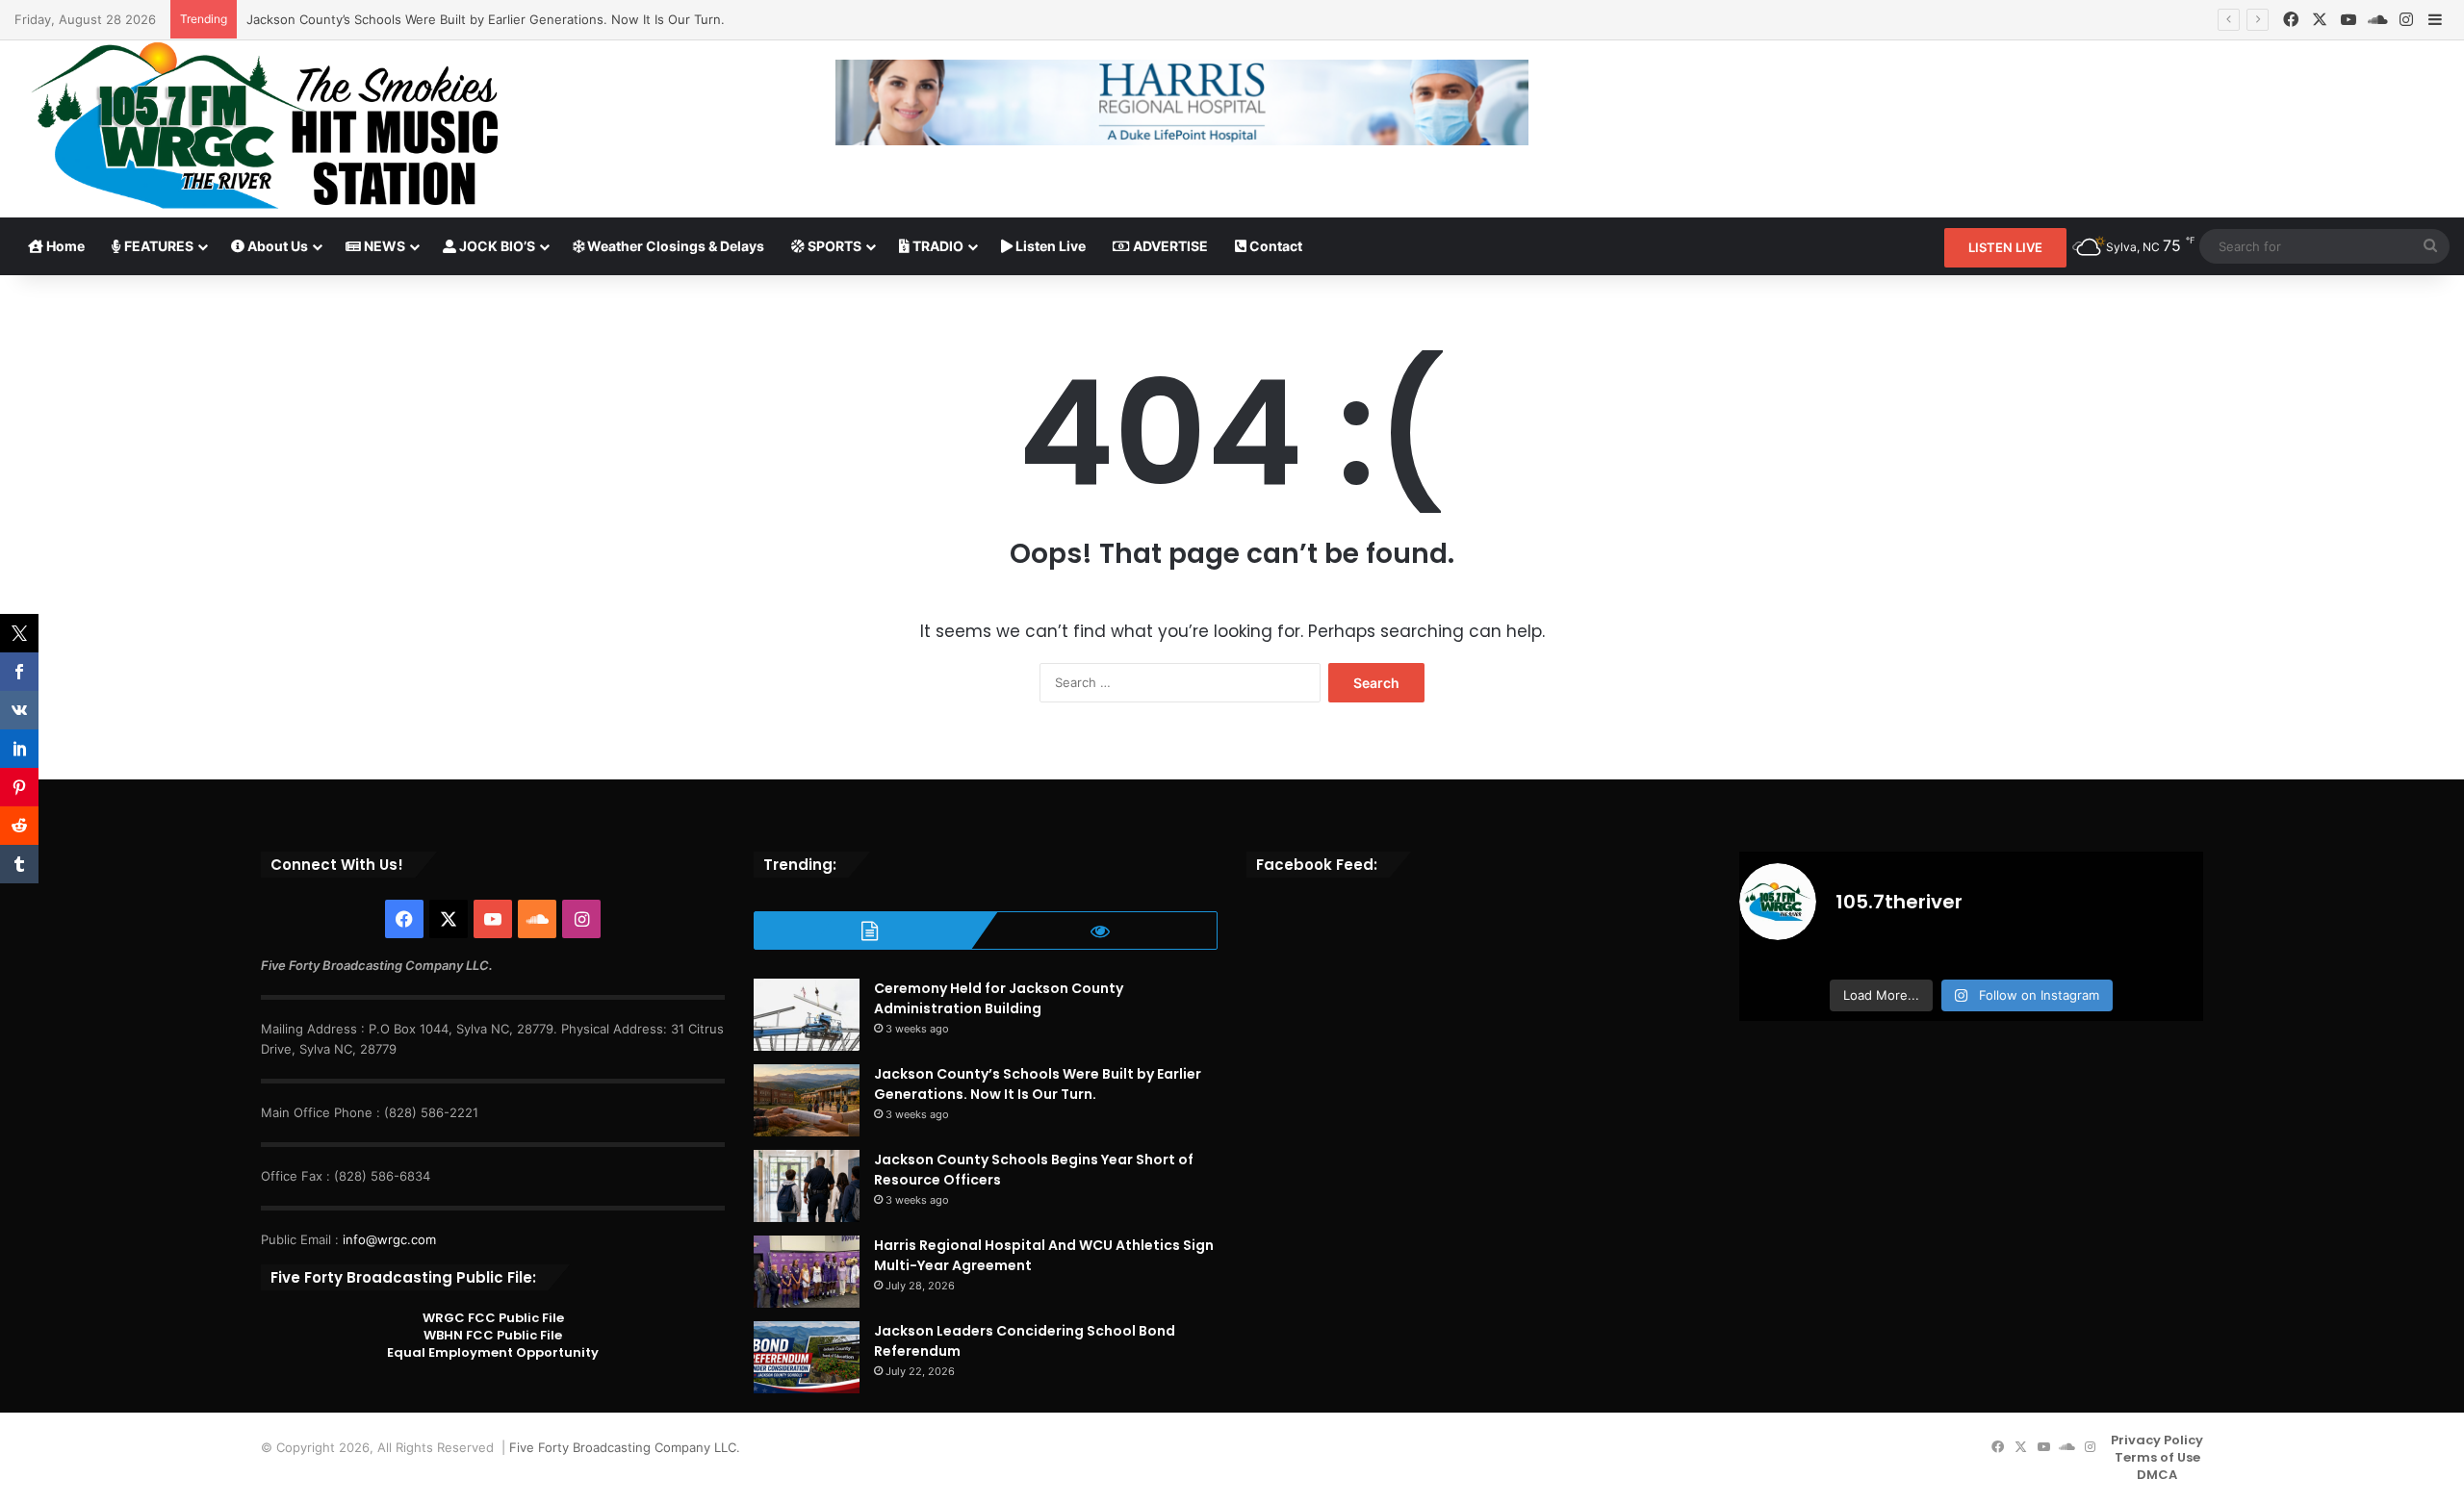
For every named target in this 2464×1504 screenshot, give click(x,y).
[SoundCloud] (2377, 20)
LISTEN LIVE (2005, 247)
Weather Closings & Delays (674, 246)
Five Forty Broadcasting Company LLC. (625, 1447)
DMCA (2157, 1475)
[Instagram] (2406, 20)
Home (64, 246)
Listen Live (1049, 246)
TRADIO (937, 246)
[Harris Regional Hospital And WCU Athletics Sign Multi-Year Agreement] (807, 1272)
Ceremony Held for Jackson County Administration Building (999, 998)
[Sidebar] (2435, 20)
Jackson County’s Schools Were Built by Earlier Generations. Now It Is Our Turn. (486, 19)
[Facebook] (2291, 20)
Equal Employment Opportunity (493, 1352)
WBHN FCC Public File (493, 1335)
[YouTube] (2348, 20)
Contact (1274, 246)
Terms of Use (2157, 1457)
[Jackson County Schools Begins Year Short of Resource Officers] (807, 1186)
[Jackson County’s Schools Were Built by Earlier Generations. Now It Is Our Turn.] (807, 1100)
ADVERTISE (1169, 246)
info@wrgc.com (389, 1239)
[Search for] (2430, 246)
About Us (276, 246)
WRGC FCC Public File (493, 1318)
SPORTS (833, 246)
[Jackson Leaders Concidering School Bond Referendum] (807, 1357)
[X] (2320, 20)
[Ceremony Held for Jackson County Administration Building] (807, 1015)
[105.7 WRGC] (264, 126)
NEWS (383, 246)
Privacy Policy (2157, 1440)
